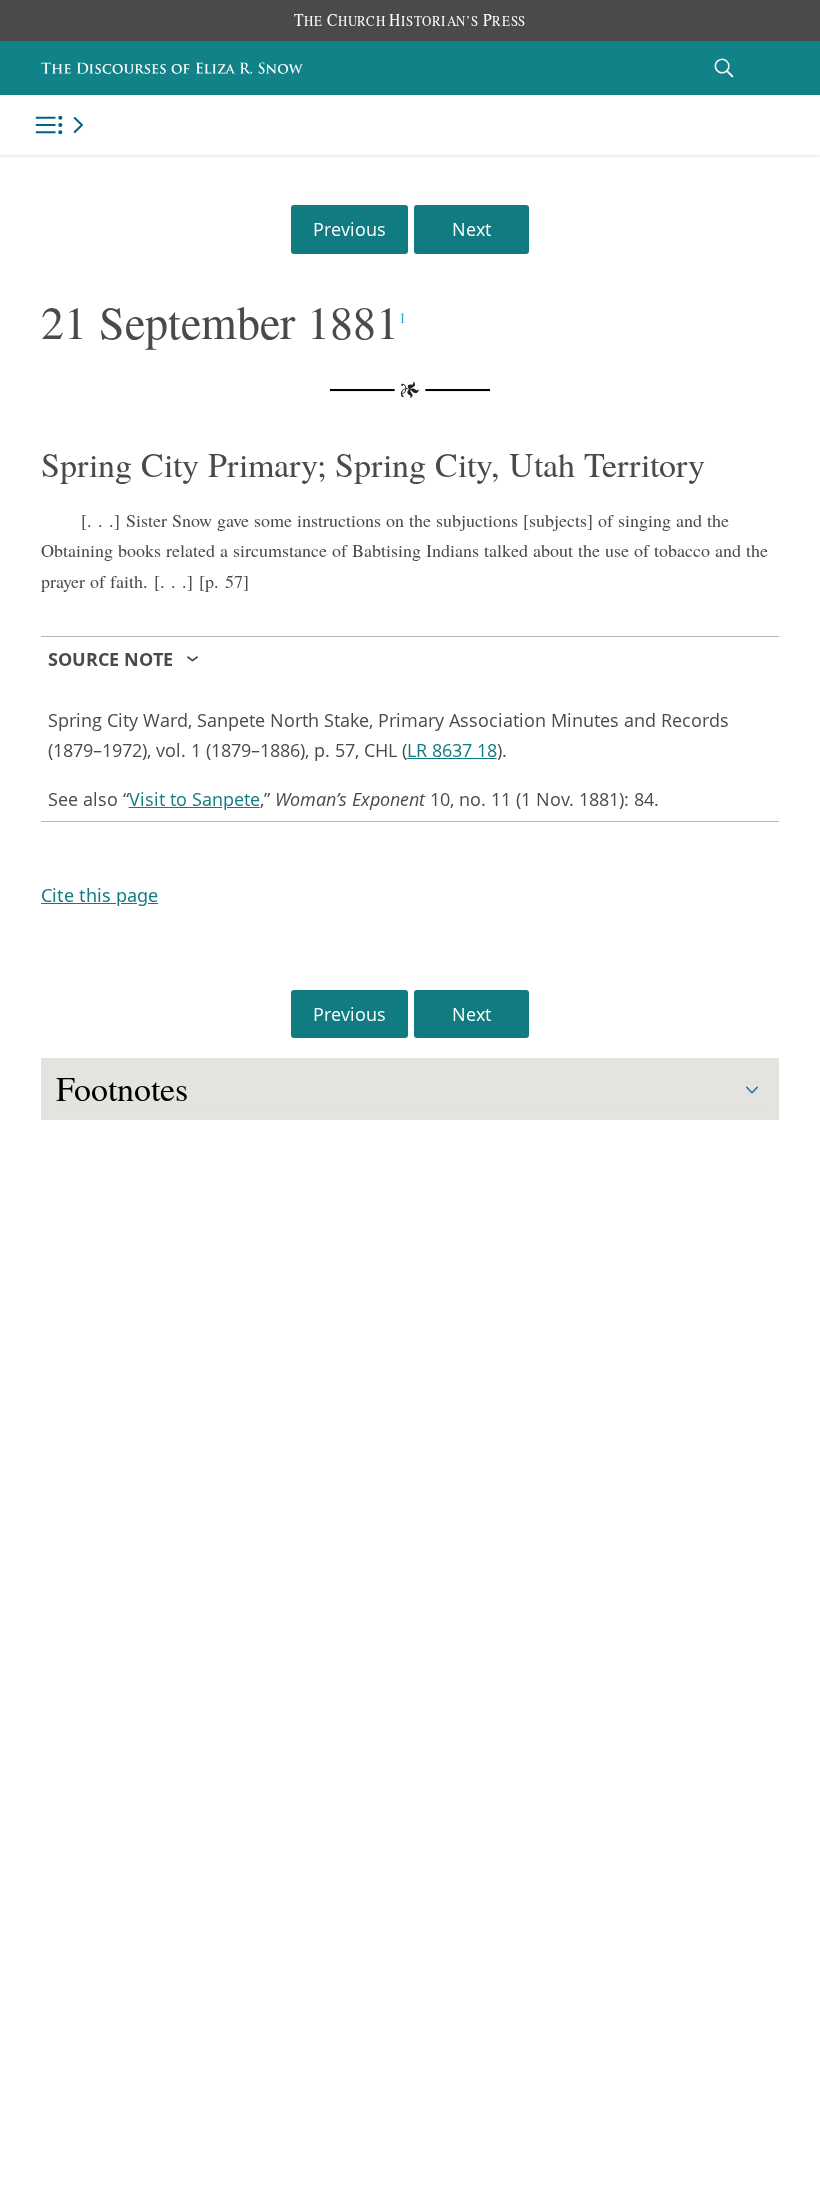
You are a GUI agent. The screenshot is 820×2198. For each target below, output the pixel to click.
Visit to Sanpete (194, 799)
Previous (349, 229)
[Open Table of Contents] (63, 125)
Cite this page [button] (99, 895)
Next (471, 229)
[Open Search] (724, 67)
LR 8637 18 (452, 750)
